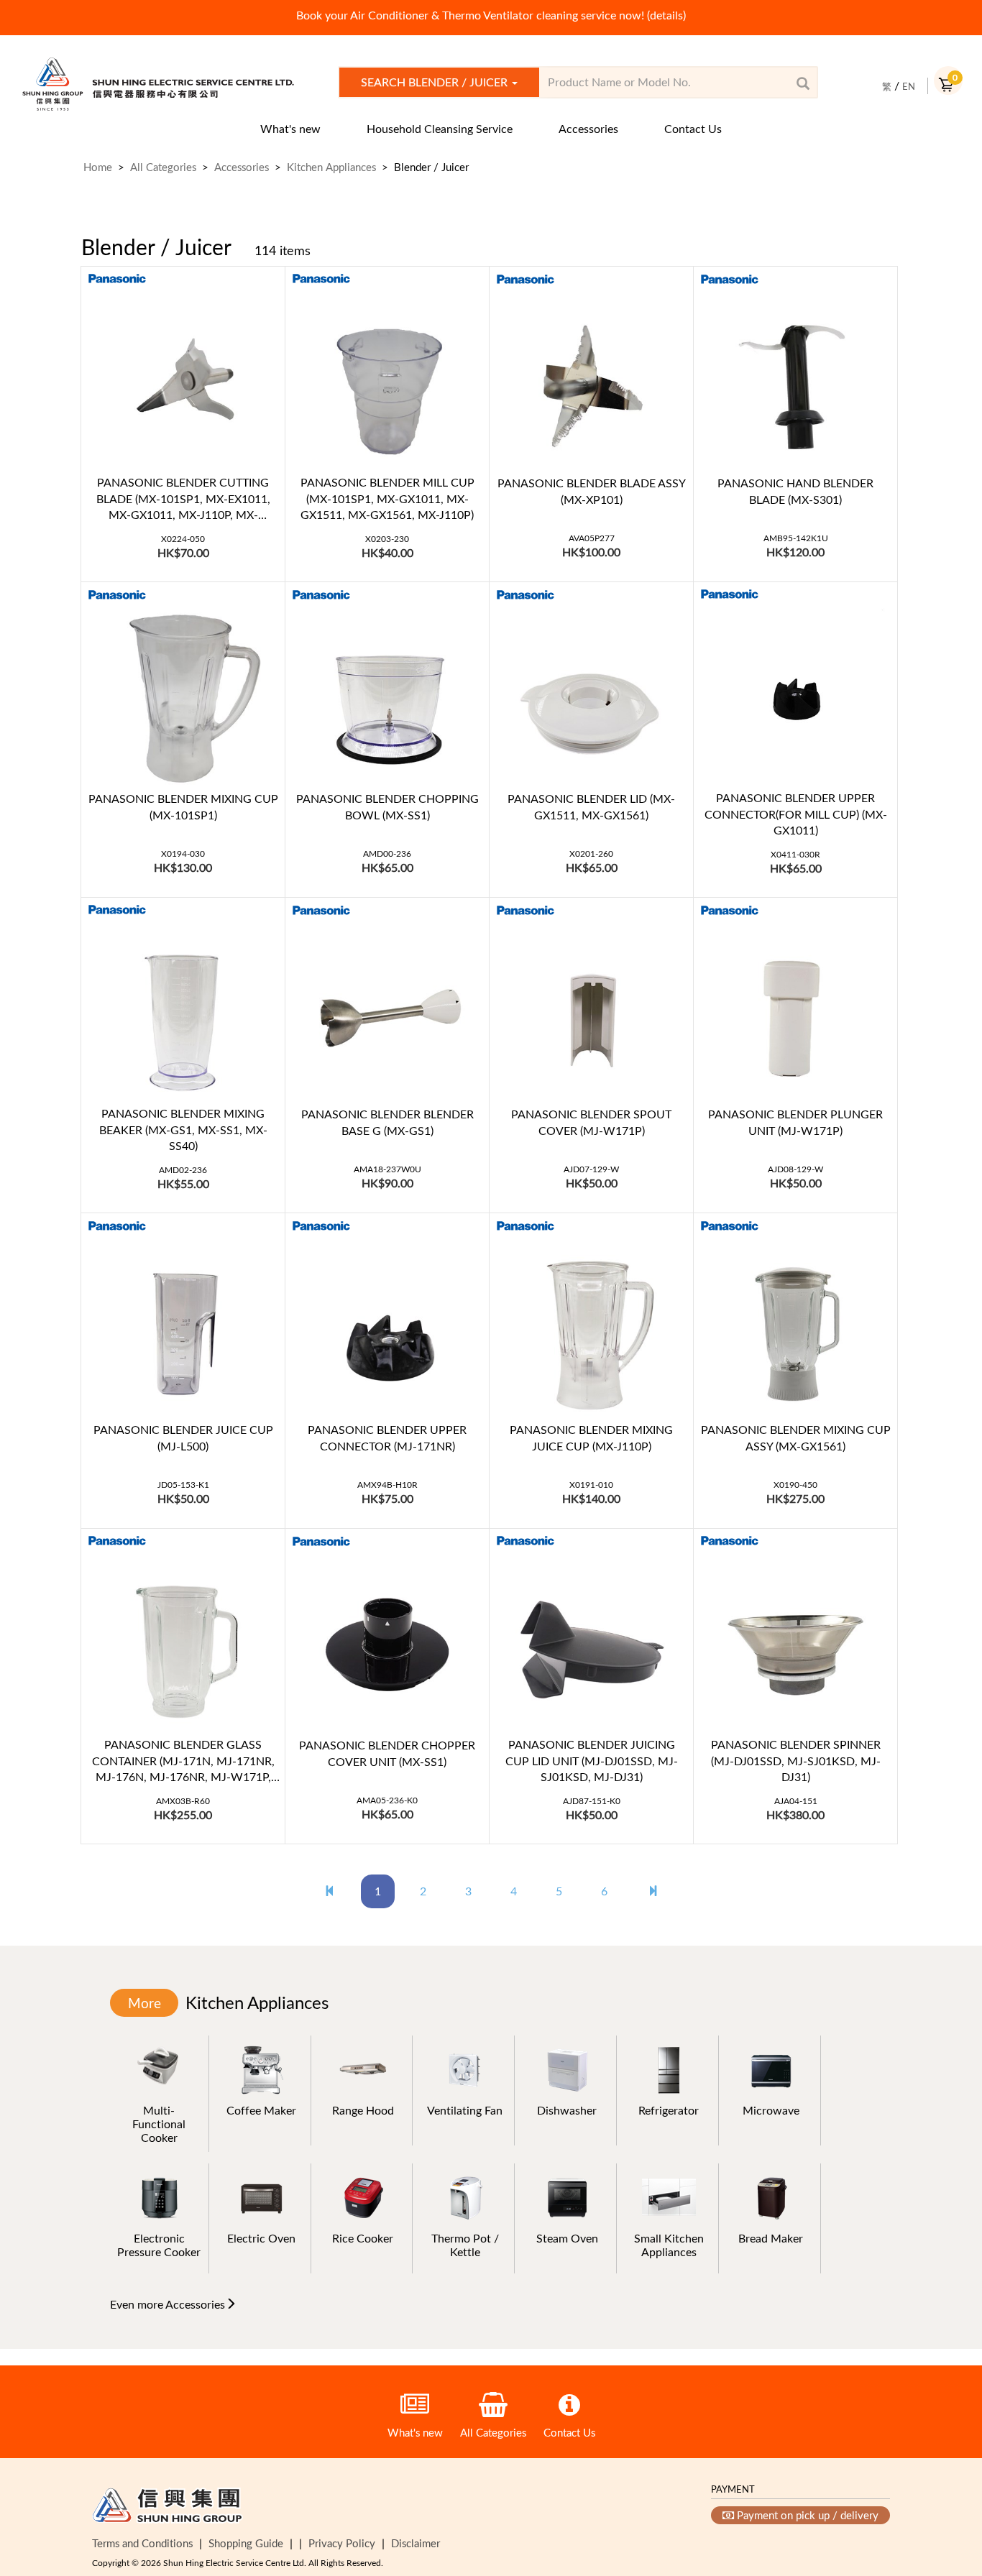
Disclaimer (416, 2543)
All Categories (163, 167)
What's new (290, 129)
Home (98, 167)
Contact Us (693, 129)
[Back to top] (948, 2492)
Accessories (588, 129)
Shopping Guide (246, 2543)
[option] (491, 15)
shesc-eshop (158, 84)
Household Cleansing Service (440, 129)
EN (909, 86)
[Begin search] (803, 83)
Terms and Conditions (142, 2543)
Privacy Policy (342, 2543)
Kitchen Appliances (331, 167)
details (666, 15)
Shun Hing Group (168, 2508)
